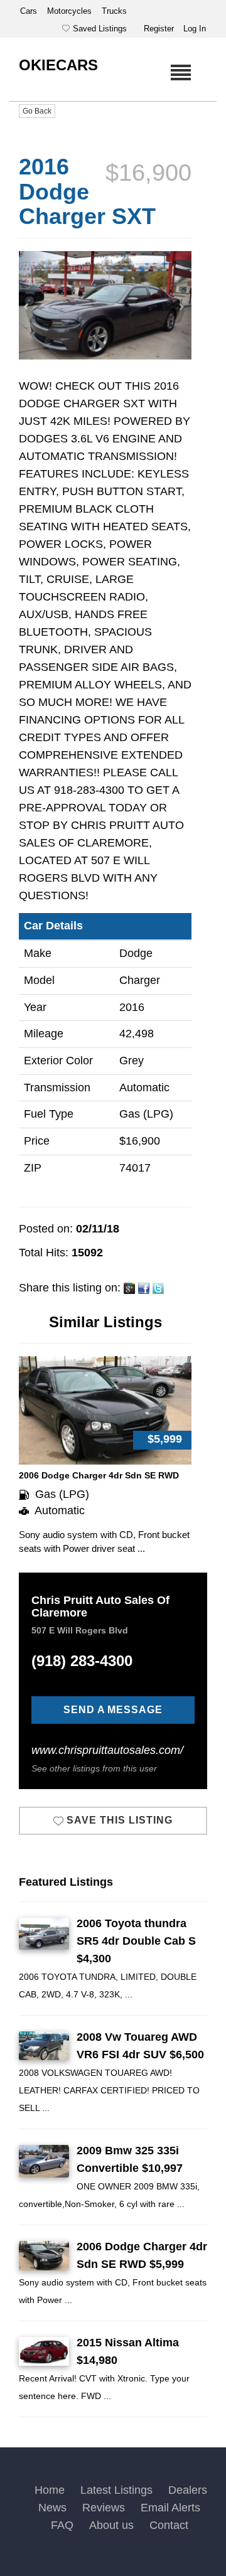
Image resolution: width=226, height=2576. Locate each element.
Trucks (114, 11)
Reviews (104, 2508)
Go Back (37, 111)
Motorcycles (71, 11)
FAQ (62, 2525)
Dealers (188, 2490)
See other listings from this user (94, 1768)
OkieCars (58, 65)
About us (111, 2525)
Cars (30, 11)
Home (50, 2490)
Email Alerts (170, 2508)
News (52, 2508)
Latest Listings (116, 2490)
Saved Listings (100, 29)
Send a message (113, 1710)
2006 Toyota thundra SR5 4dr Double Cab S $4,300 (136, 1941)
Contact (169, 2525)
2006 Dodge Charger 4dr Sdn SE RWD (99, 1475)
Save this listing (118, 1820)
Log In (195, 29)
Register (159, 29)
